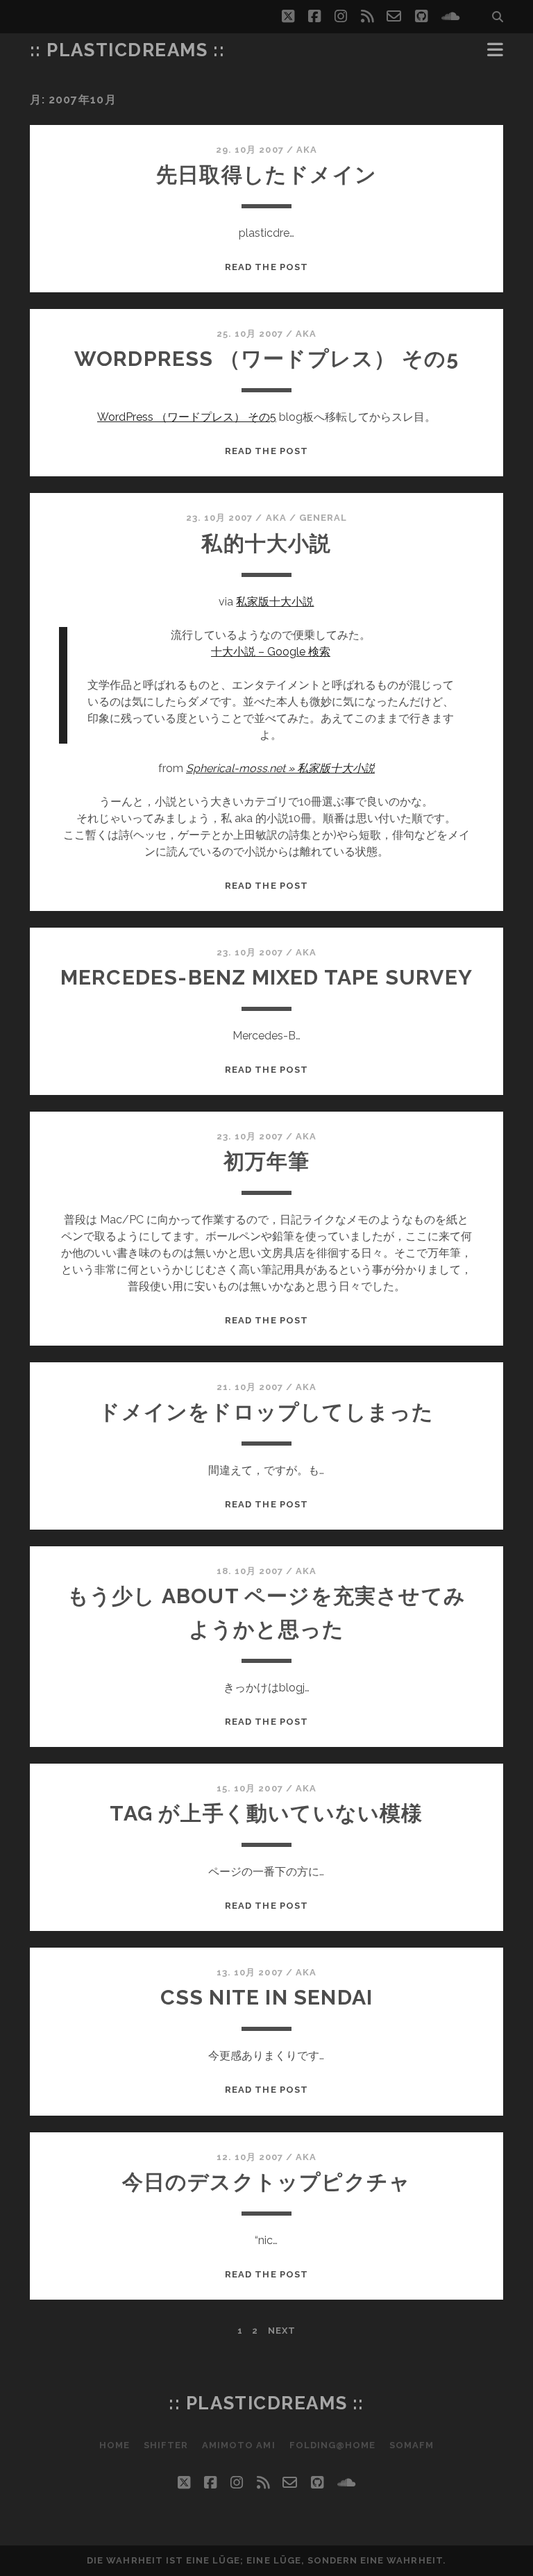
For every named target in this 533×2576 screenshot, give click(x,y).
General (323, 518)
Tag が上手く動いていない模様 (266, 1813)
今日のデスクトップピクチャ (267, 2182)
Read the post (266, 267)
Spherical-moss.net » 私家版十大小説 (280, 768)
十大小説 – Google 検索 (271, 652)
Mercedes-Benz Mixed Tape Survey (266, 977)
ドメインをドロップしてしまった (266, 1412)
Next (282, 2331)
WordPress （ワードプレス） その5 (266, 359)
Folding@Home (333, 2445)
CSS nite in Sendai (267, 1997)
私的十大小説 (266, 543)
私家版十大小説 (275, 602)
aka (307, 150)
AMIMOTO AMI (238, 2445)
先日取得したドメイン (266, 175)
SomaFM (412, 2445)
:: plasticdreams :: (128, 50)
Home (115, 2445)
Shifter (166, 2445)
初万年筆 (267, 1161)
